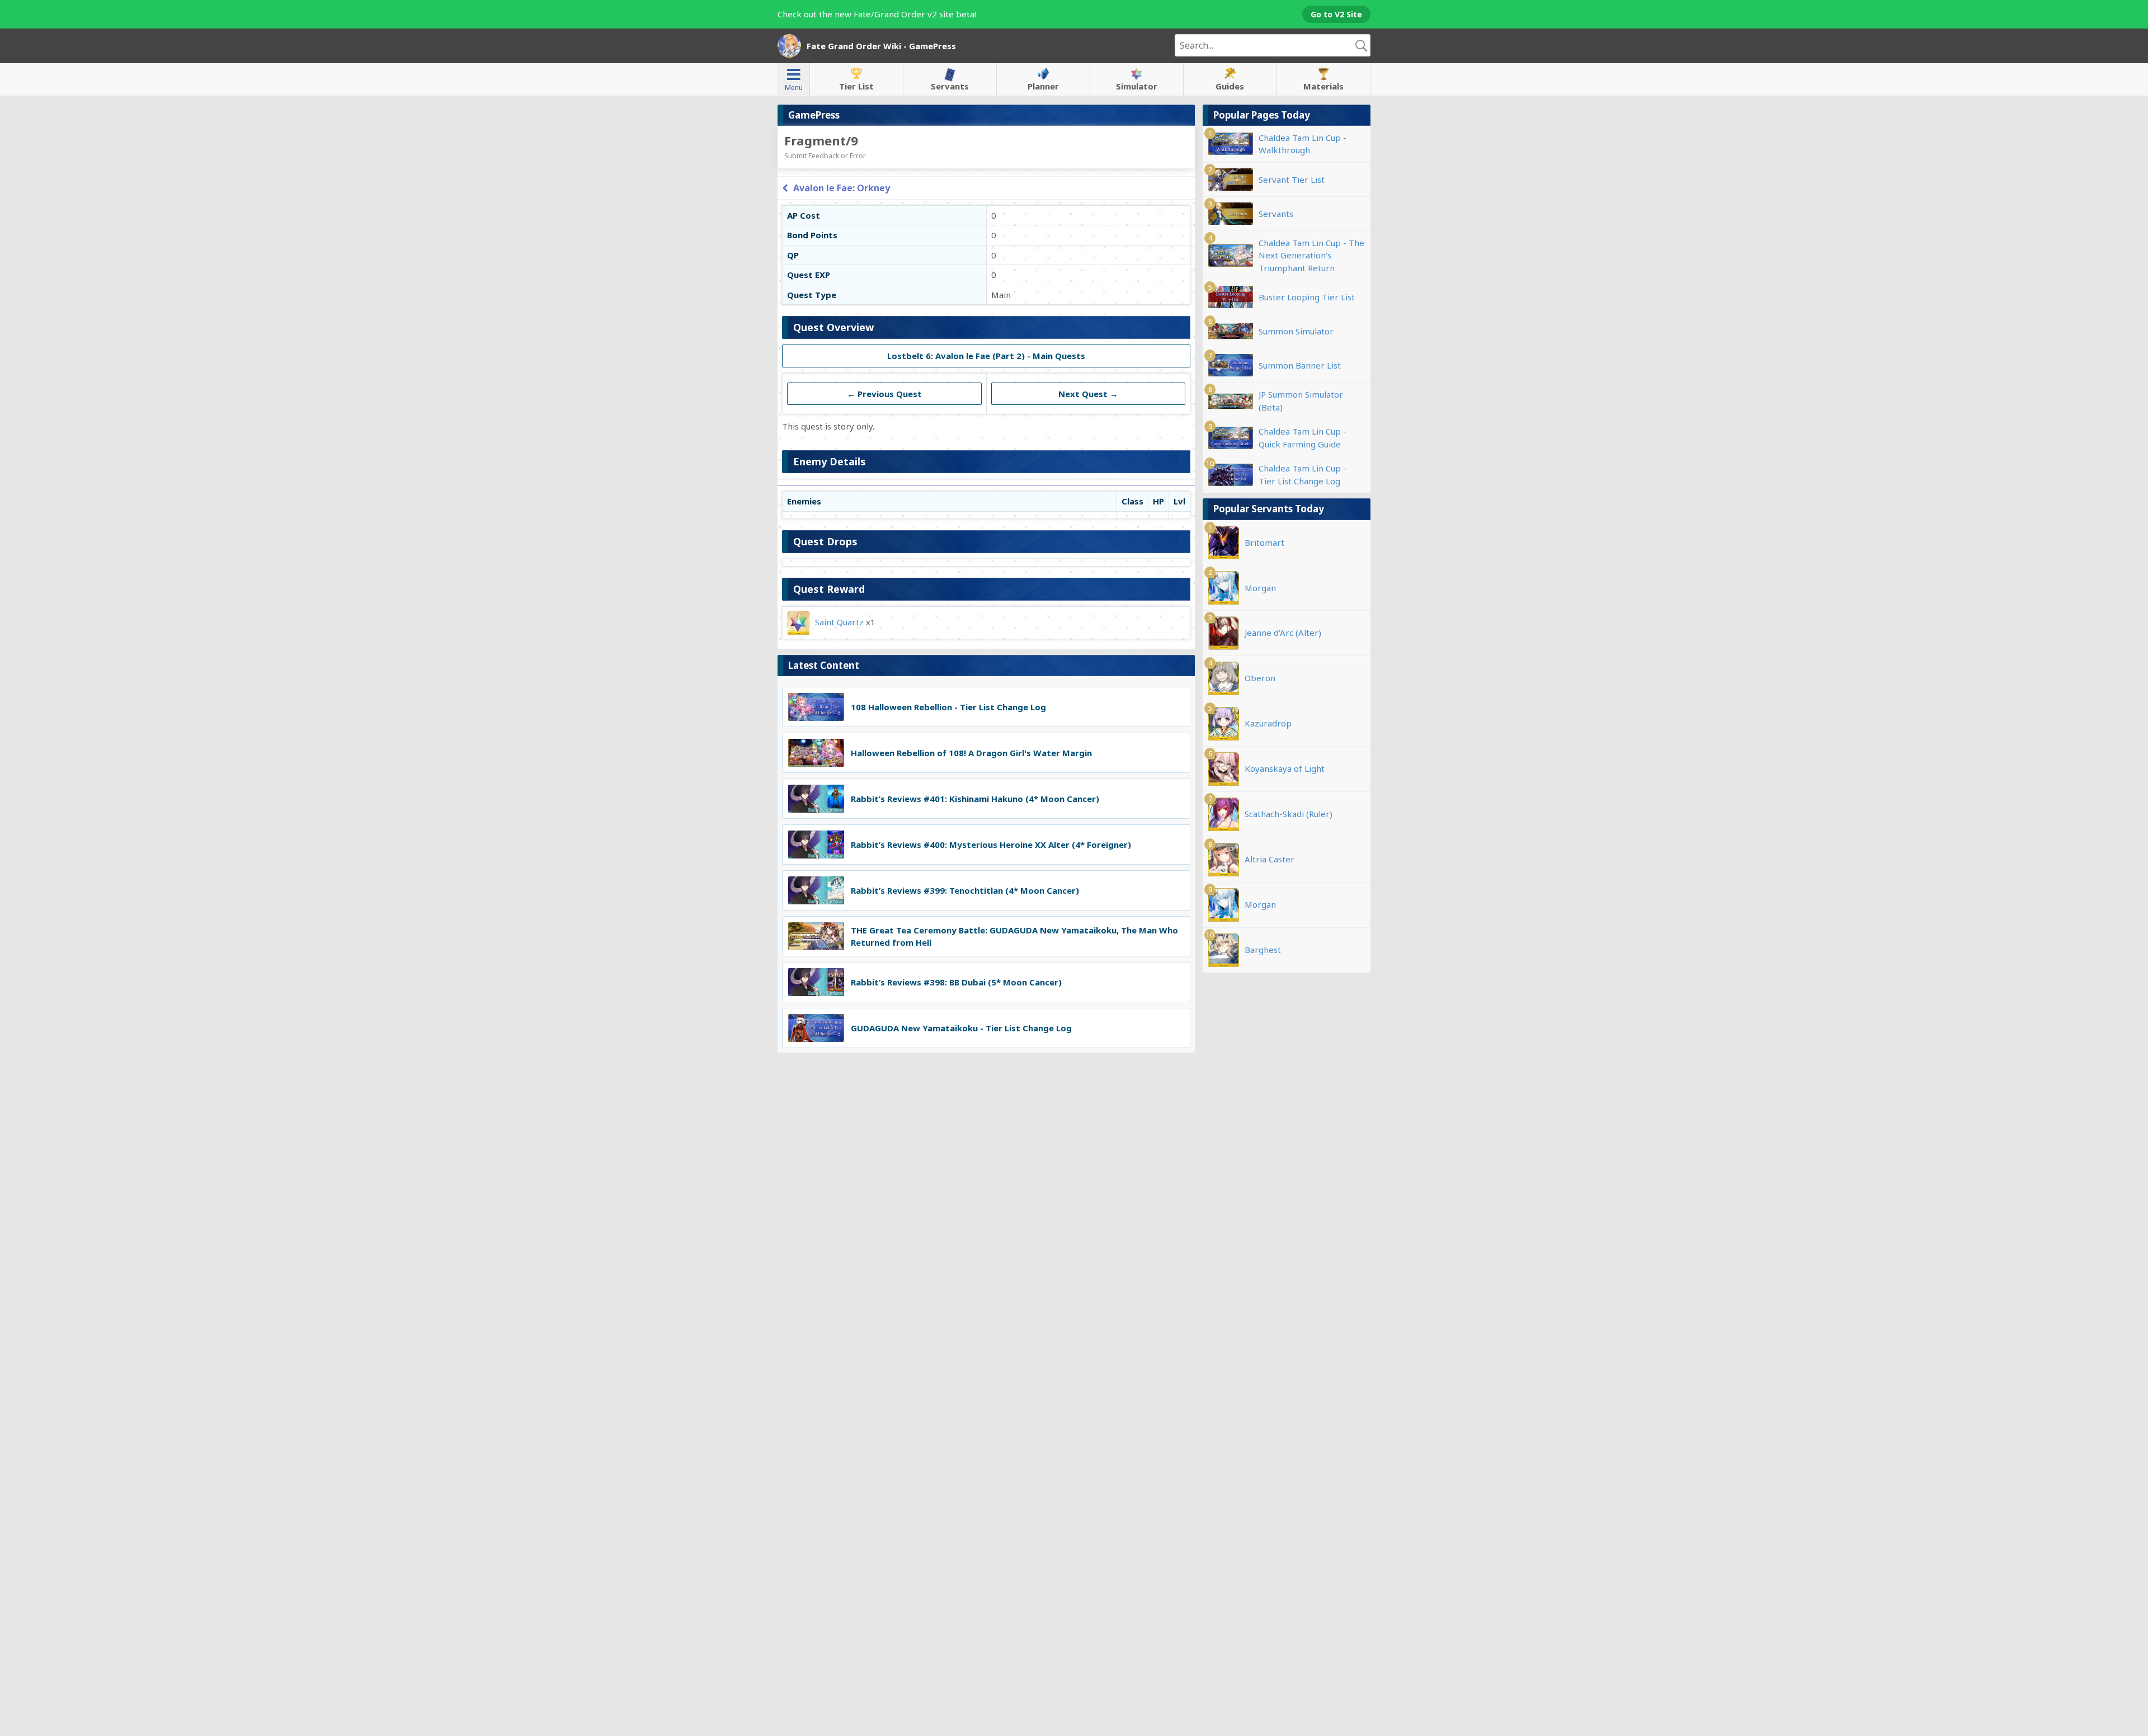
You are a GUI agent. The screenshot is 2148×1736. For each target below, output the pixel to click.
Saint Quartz (839, 621)
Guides (1230, 86)
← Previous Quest (884, 394)
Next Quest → (1088, 394)
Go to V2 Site (1336, 14)
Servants (950, 86)
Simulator (1137, 86)
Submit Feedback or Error (825, 156)
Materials (1323, 86)
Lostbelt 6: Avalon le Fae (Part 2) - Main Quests (986, 356)
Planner (1043, 86)
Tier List (856, 86)
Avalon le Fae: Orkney (842, 188)
